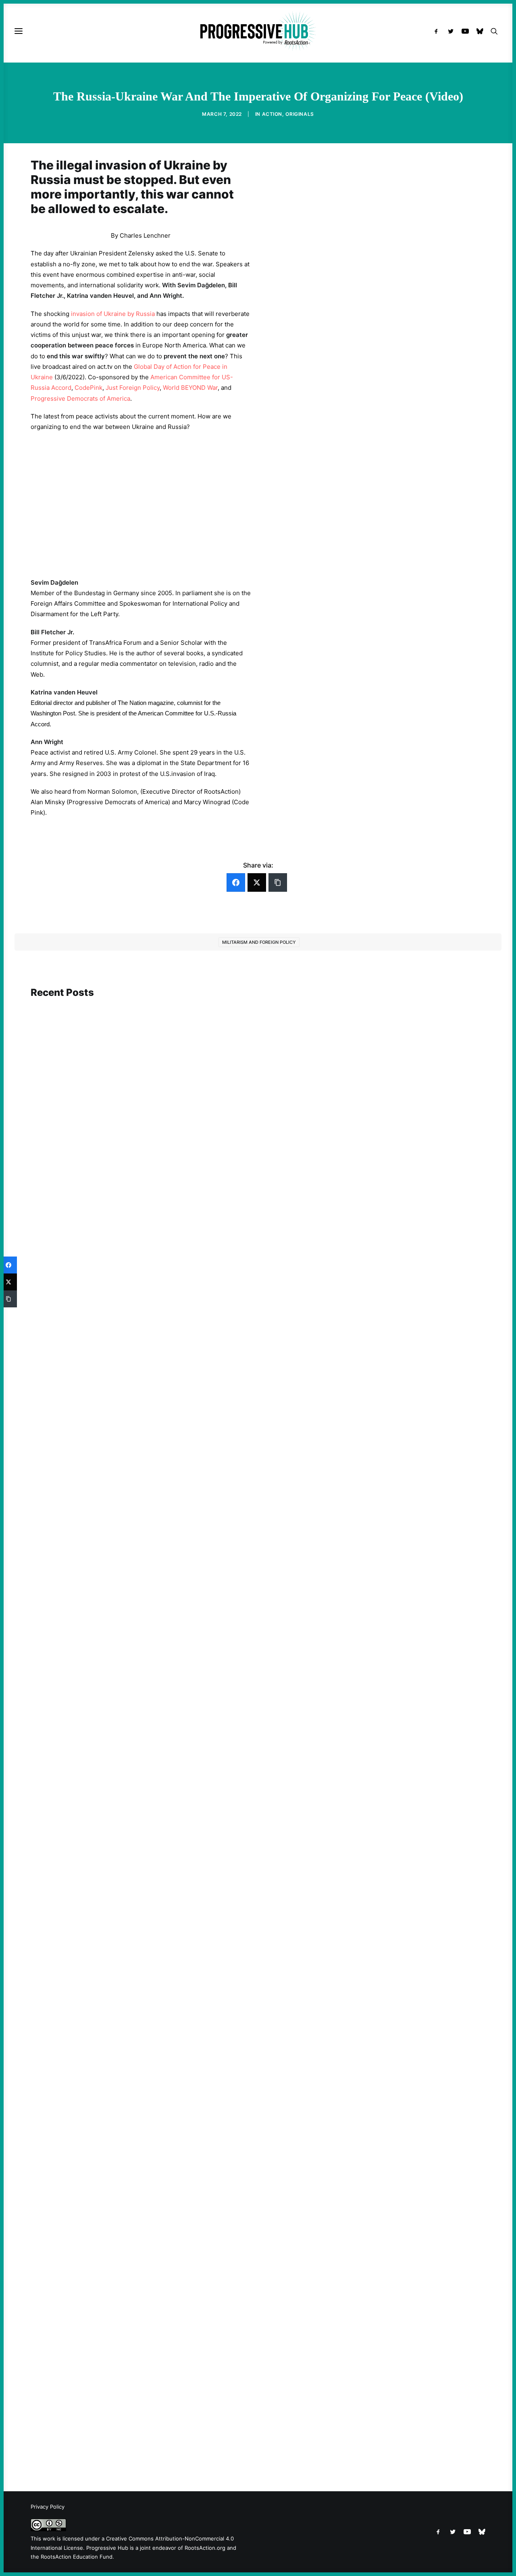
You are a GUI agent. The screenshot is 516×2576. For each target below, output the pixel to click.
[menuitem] (438, 31)
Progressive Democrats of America (80, 398)
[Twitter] (257, 882)
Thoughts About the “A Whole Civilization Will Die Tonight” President (141, 2422)
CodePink (88, 388)
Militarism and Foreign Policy (259, 942)
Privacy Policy (48, 2507)
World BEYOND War (190, 388)
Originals (300, 114)
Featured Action (70, 1322)
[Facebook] (236, 882)
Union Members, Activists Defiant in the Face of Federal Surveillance (139, 1333)
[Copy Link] (278, 882)
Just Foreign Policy (133, 388)
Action (272, 114)
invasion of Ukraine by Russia (113, 314)
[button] (438, 31)
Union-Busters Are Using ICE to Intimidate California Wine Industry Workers (151, 2037)
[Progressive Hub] (258, 31)
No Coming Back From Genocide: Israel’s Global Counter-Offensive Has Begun (153, 1690)
